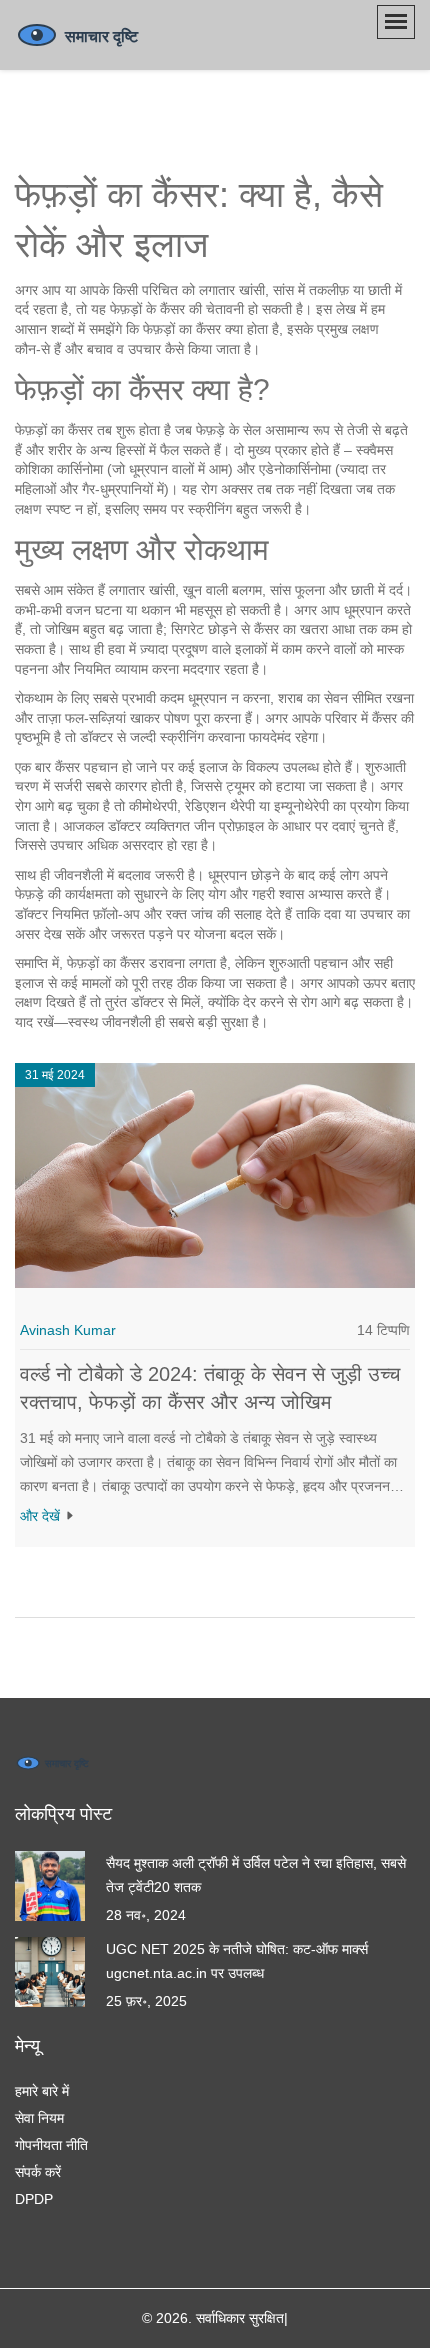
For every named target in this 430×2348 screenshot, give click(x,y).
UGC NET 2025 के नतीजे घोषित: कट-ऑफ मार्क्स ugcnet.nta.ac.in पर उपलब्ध (237, 1961)
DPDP (34, 2199)
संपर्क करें (38, 2172)
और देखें (42, 1516)
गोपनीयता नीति (51, 2145)
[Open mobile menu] (396, 22)
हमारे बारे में (42, 2091)
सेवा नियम (39, 2118)
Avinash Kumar (68, 1330)
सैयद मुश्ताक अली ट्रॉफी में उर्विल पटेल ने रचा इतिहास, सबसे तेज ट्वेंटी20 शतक (256, 1875)
